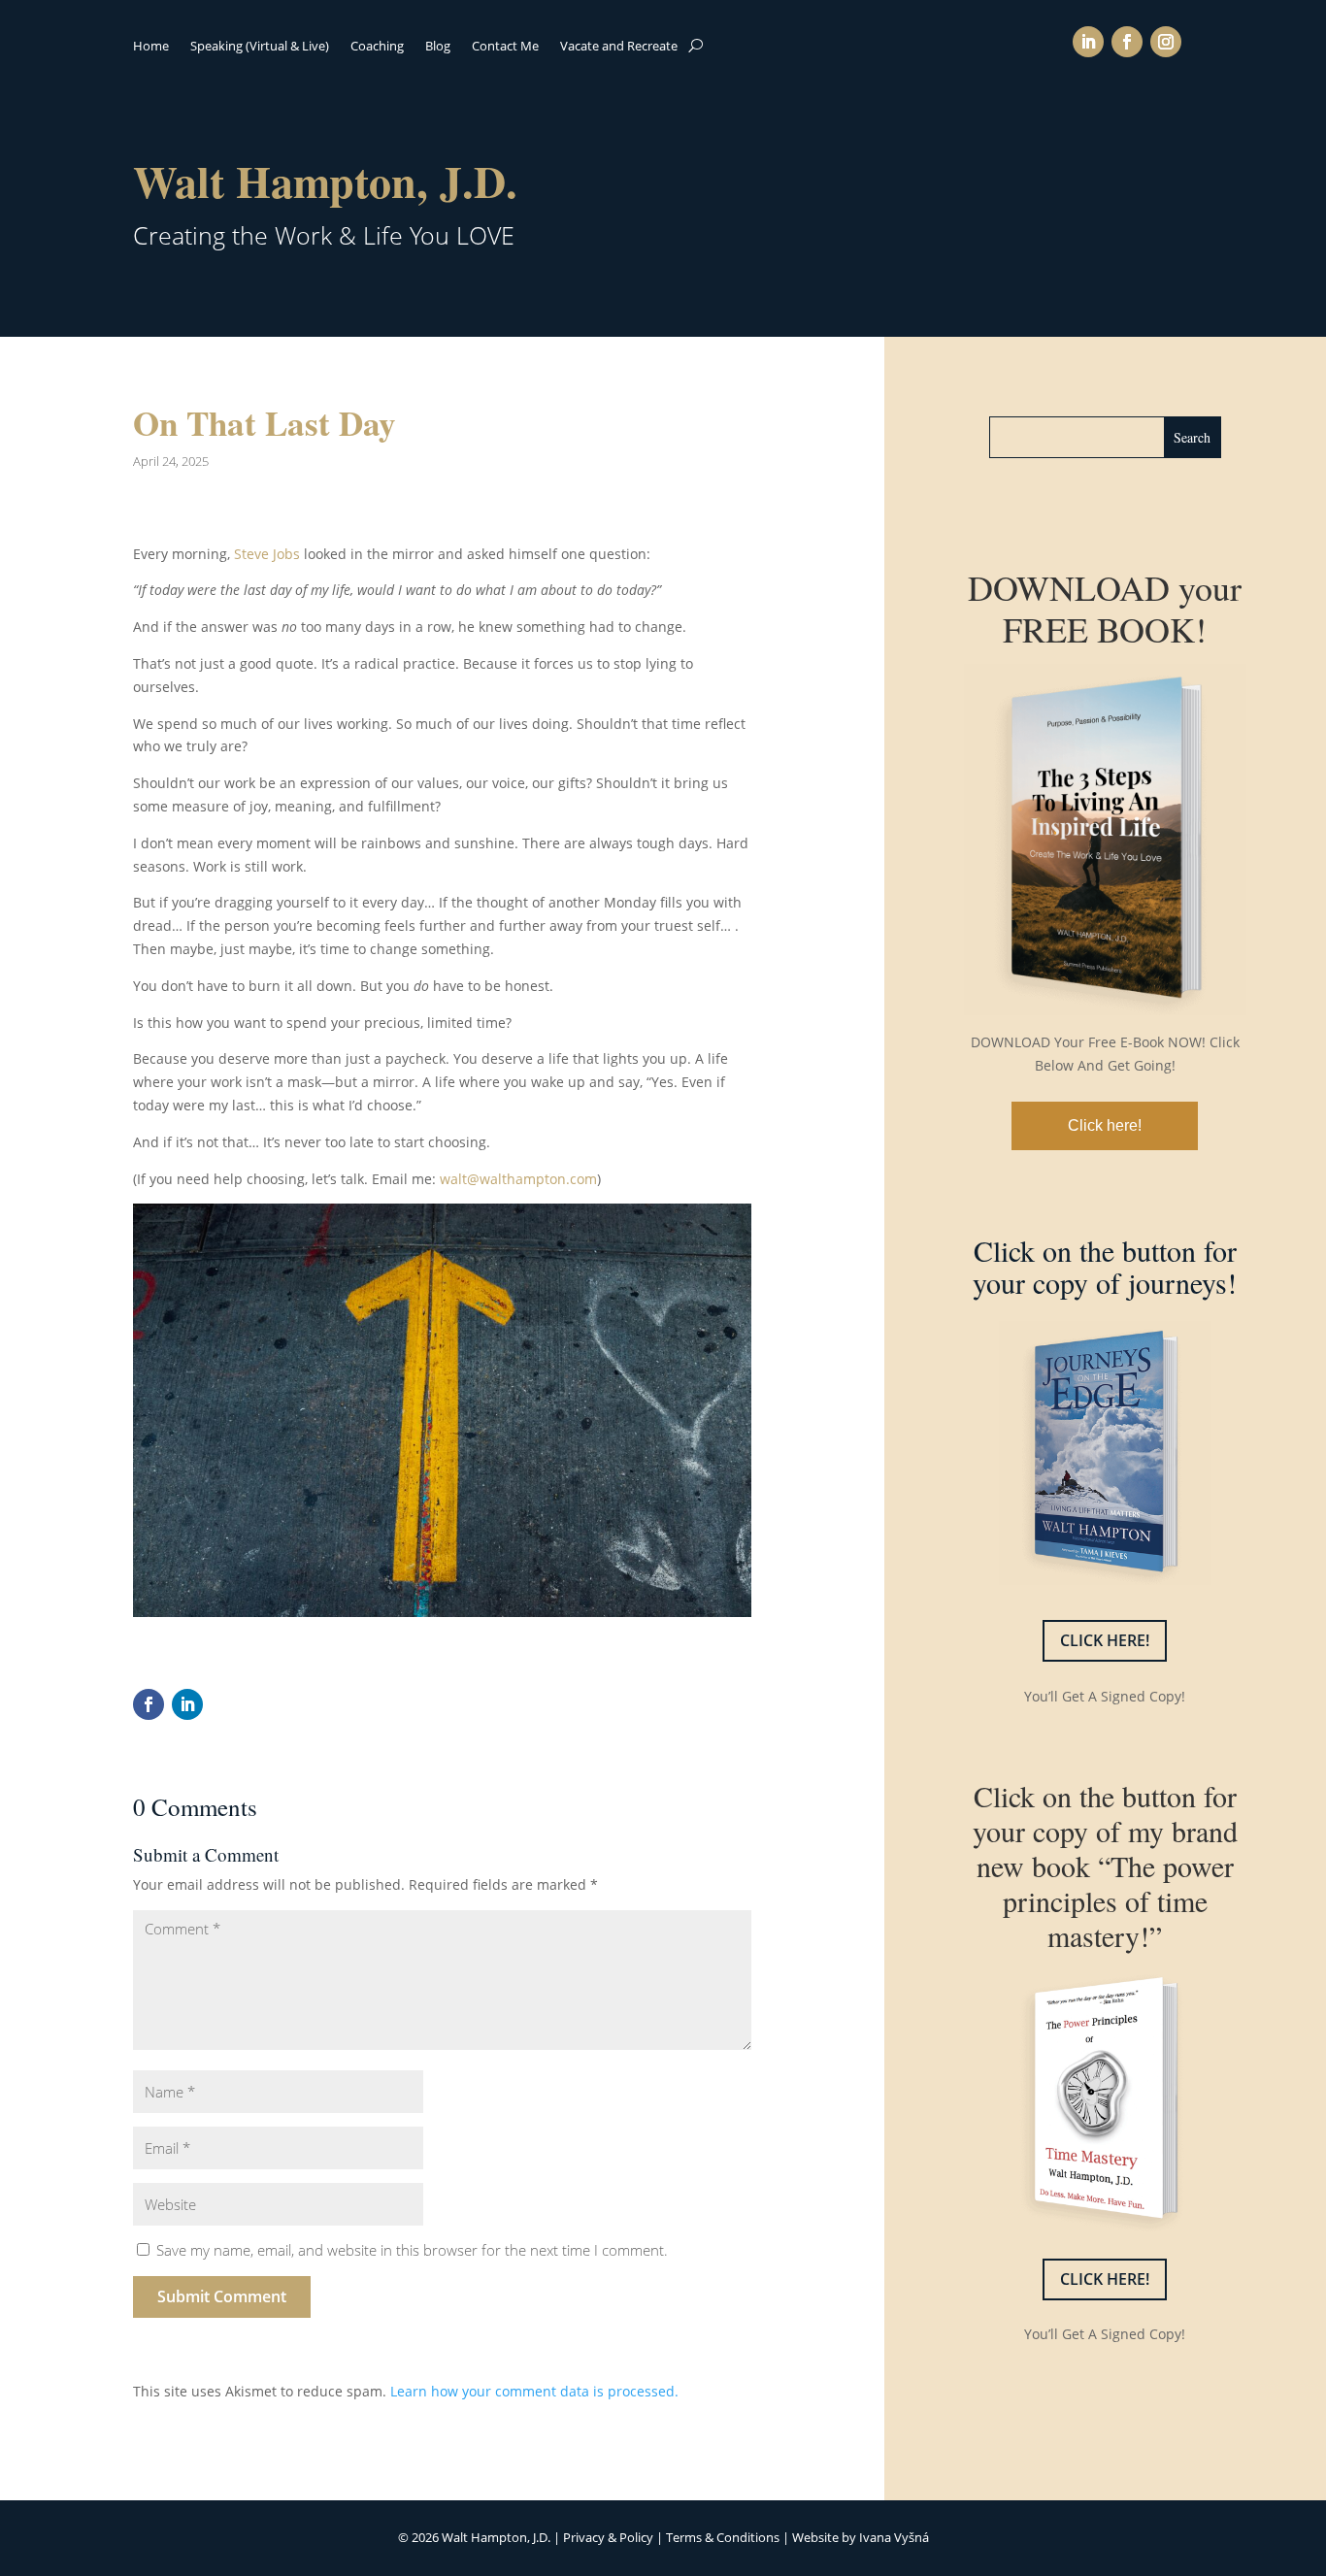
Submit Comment (222, 2296)
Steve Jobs (267, 554)
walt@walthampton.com (518, 1179)
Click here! (1105, 1125)
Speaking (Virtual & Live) (260, 47)
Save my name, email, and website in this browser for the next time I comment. (412, 2250)
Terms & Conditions (723, 2537)
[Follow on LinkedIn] (1088, 42)
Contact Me (505, 47)
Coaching (377, 47)
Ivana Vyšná (894, 2537)
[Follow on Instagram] (1166, 42)
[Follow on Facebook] (1127, 42)
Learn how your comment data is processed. (534, 2391)
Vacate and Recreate (619, 47)
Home (151, 47)
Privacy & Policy (608, 2537)
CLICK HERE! (1105, 1640)
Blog (438, 47)
